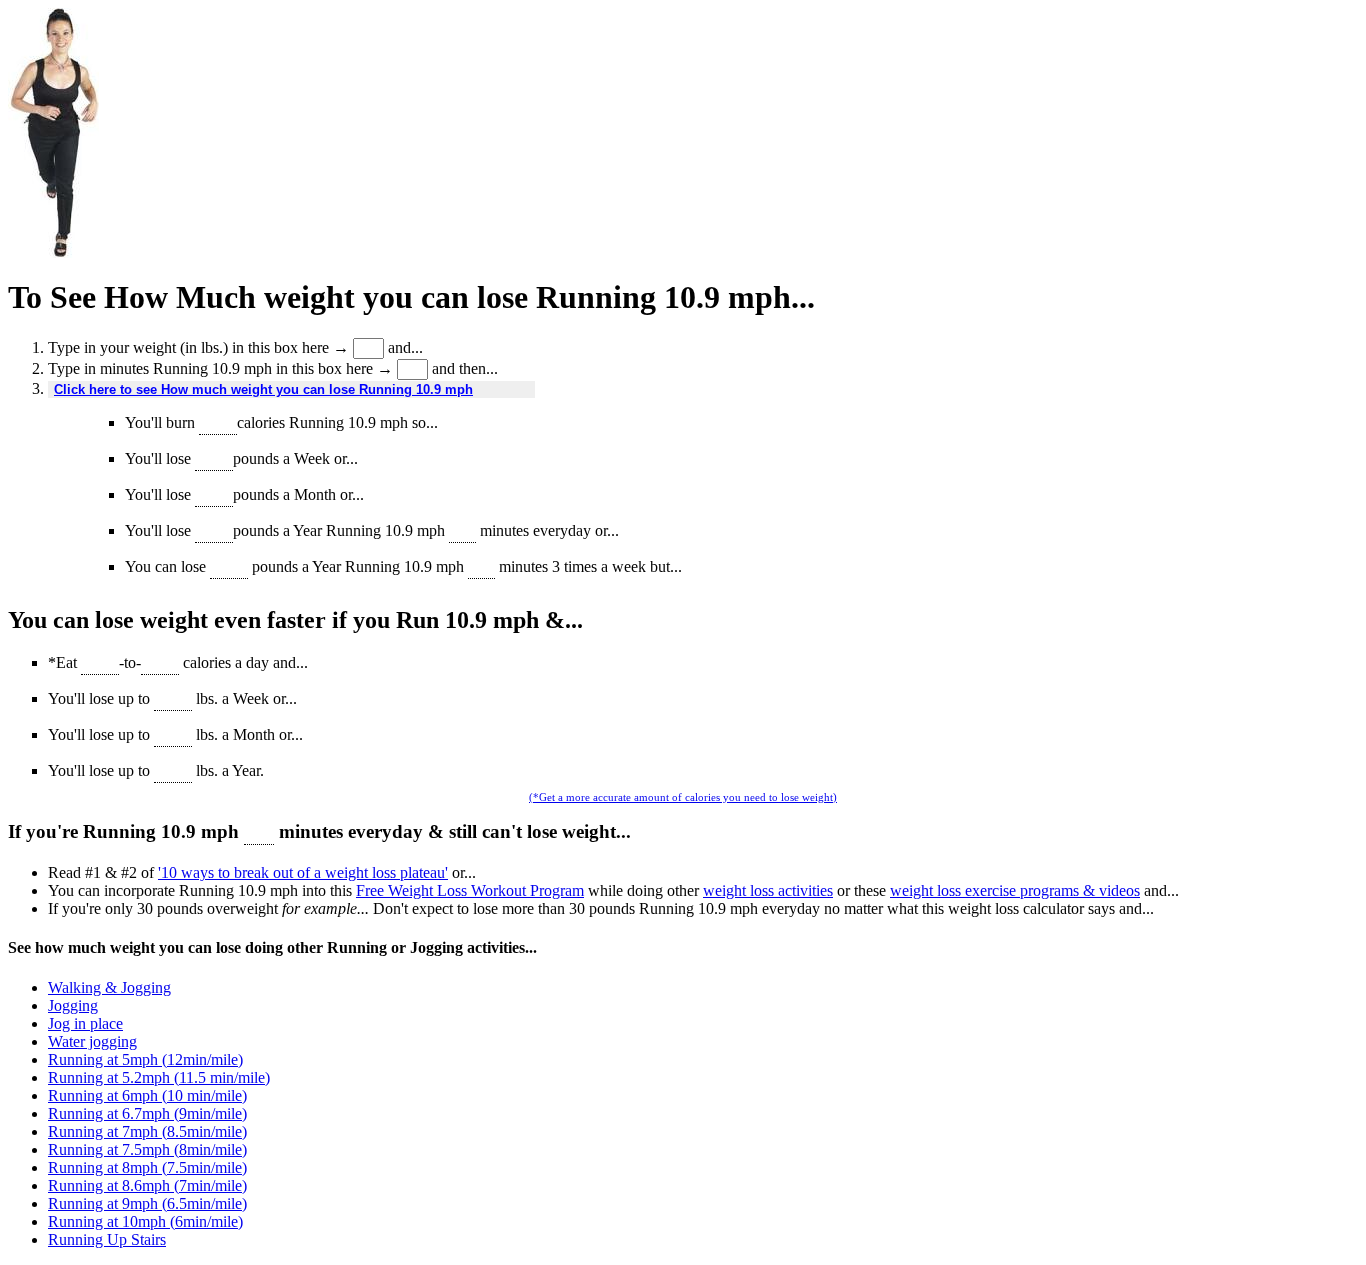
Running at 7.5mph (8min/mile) (147, 1149)
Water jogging (92, 1041)
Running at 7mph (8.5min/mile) (147, 1131)
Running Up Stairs (107, 1239)
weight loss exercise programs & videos (1015, 890)
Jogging (73, 1005)
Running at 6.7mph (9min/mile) (147, 1113)
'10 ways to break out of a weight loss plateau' (303, 872)
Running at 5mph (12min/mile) (145, 1059)
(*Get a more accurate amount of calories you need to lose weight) (683, 797)
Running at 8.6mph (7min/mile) (147, 1185)
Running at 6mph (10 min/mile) (147, 1095)
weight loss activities (768, 890)
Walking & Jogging (109, 987)
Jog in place (85, 1023)
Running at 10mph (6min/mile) (145, 1221)
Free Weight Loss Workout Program (470, 890)
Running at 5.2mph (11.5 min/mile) (159, 1077)
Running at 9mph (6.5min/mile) (147, 1203)
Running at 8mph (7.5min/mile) (147, 1167)
